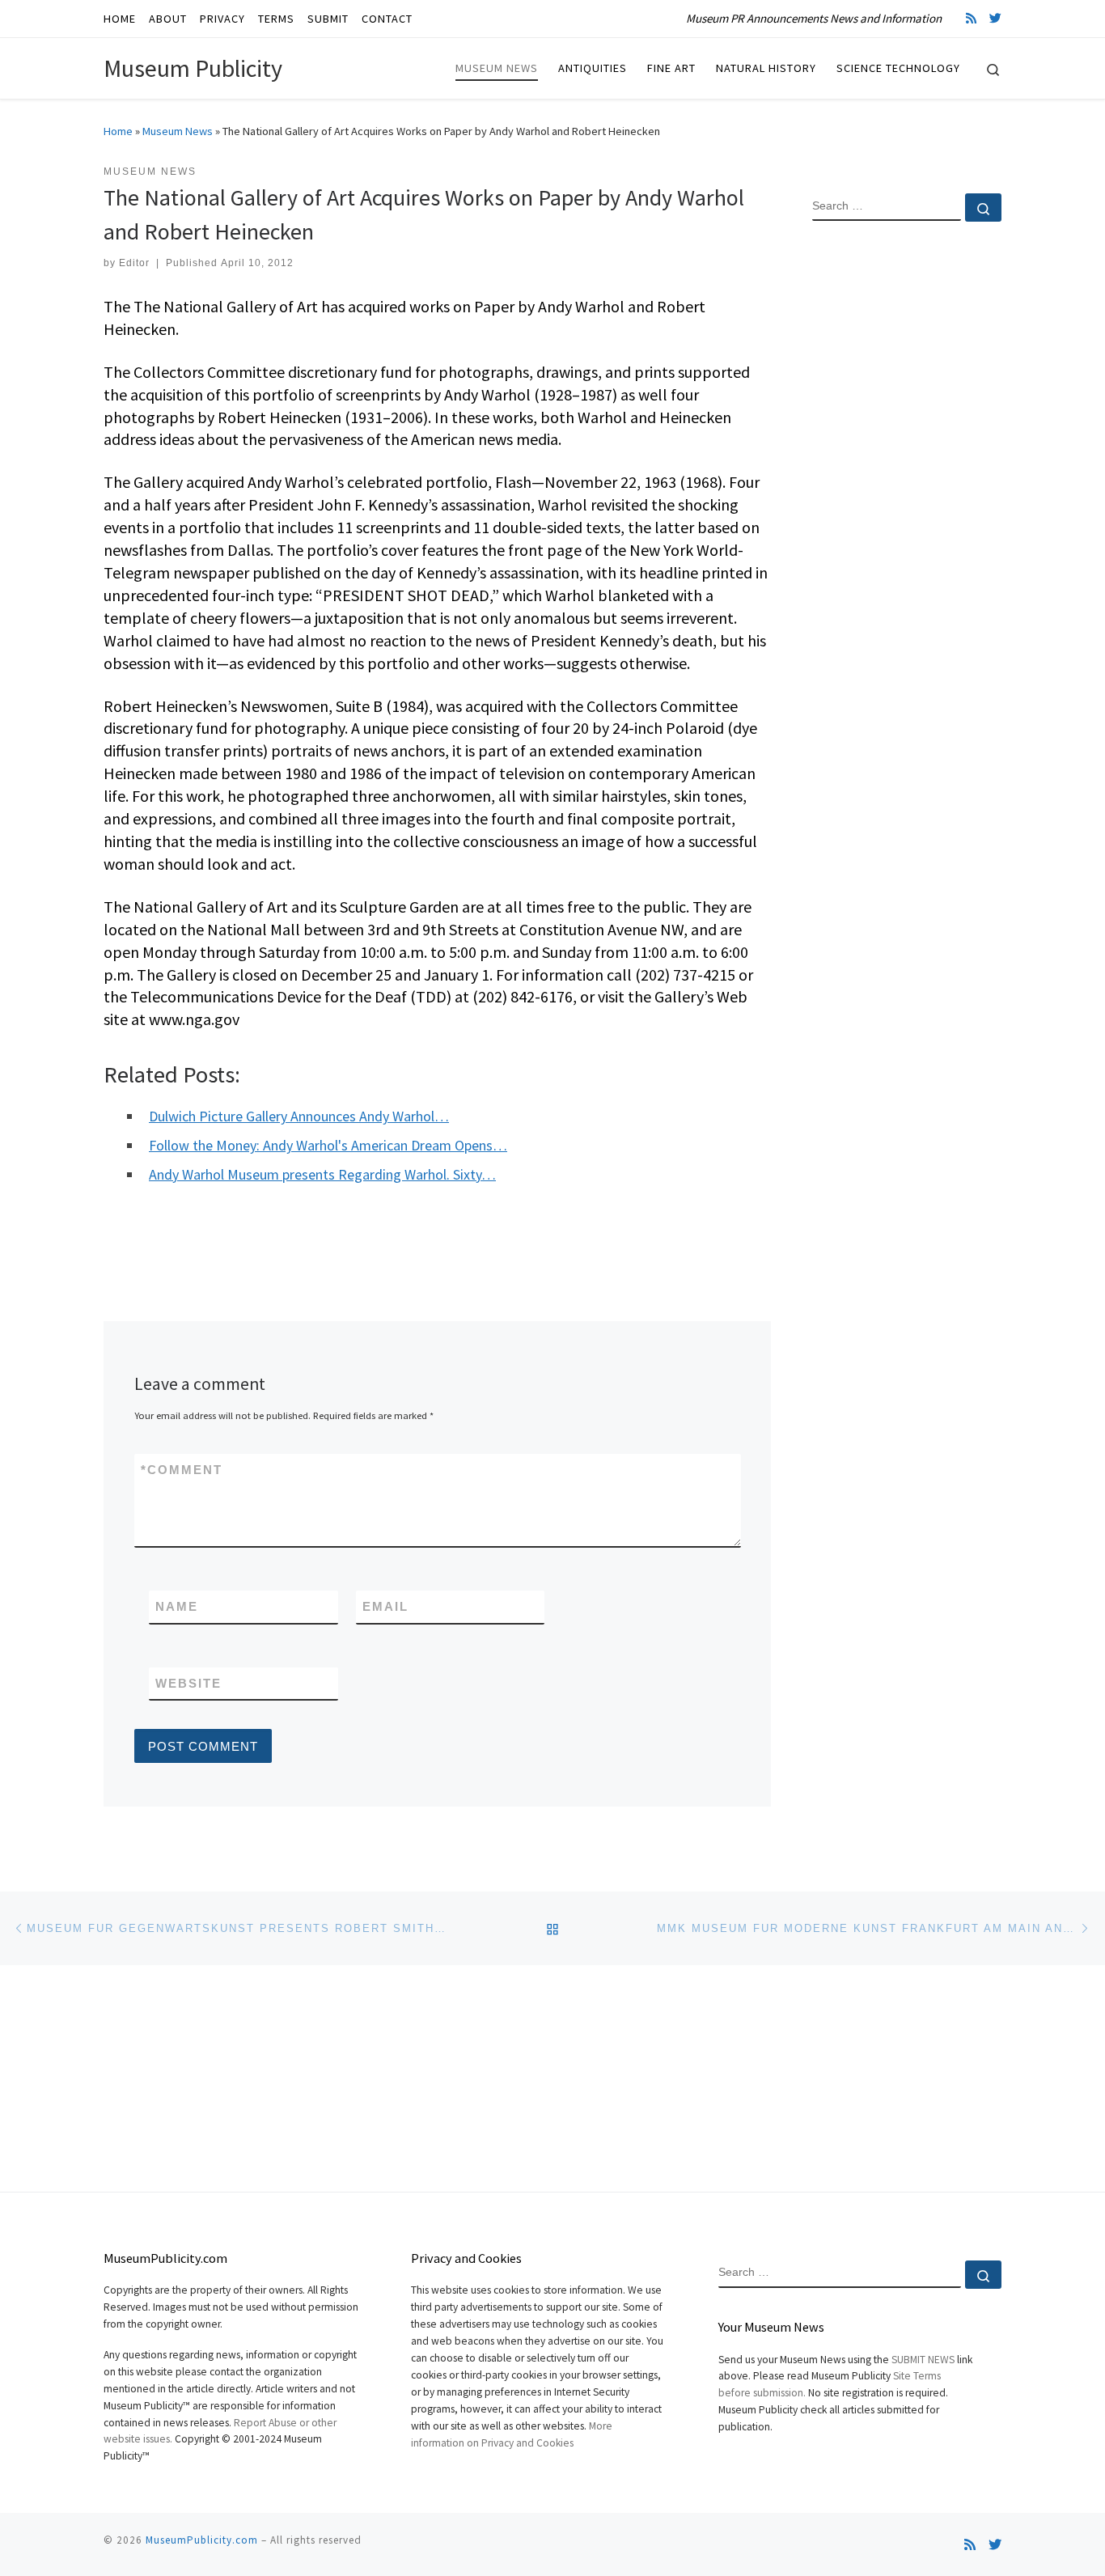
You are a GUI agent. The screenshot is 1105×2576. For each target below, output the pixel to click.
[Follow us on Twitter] (995, 18)
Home (118, 131)
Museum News (178, 131)
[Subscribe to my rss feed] (971, 18)
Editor (134, 263)
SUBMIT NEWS (923, 2360)
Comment (182, 1470)
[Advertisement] (907, 496)
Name (177, 1606)
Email (385, 1606)
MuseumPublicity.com (202, 2540)
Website (188, 1683)
